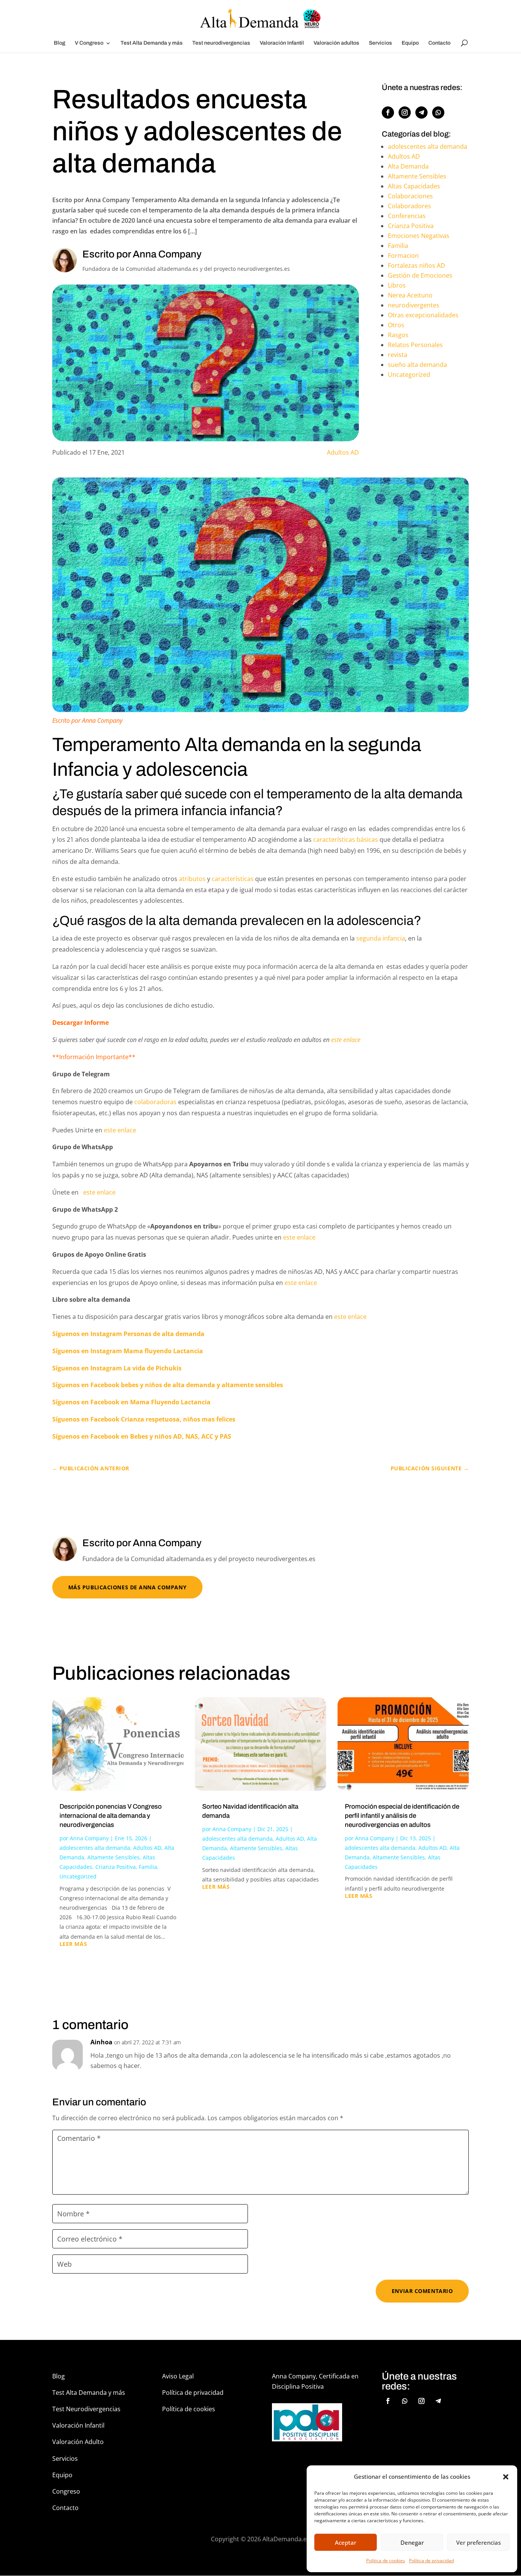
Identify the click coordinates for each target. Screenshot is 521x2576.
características (233, 879)
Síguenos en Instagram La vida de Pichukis (117, 1368)
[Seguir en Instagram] (405, 113)
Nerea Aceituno (410, 295)
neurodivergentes (414, 305)
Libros (397, 285)
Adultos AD (343, 452)
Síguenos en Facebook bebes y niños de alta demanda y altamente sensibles (168, 1385)
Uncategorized (409, 375)
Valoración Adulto (78, 2442)
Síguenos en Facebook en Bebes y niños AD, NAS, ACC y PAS (142, 1436)
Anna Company (89, 1838)
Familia (398, 246)
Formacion (403, 256)
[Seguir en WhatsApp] (438, 113)
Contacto (439, 43)
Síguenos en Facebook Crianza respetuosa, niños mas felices (144, 1419)
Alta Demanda (408, 166)
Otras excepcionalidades (423, 315)
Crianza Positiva (411, 226)
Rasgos (398, 335)
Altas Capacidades (414, 186)
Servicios (380, 43)
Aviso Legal (178, 2376)
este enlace (345, 1040)
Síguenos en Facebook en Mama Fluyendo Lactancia (132, 1402)
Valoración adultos (336, 43)
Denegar (412, 2542)
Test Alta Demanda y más (152, 43)
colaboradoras (155, 1102)
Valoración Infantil (282, 43)
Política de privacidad (431, 2561)
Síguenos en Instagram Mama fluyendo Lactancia (128, 1351)
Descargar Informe (80, 1023)
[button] (506, 2477)
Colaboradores (409, 206)
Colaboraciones (410, 196)
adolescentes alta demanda (428, 146)
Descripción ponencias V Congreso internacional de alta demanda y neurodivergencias (111, 1816)
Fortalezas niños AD (416, 265)
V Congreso (89, 43)
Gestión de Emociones (420, 275)
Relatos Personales (415, 345)
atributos (192, 879)
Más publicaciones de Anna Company (127, 1587)
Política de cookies (386, 2561)
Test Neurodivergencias (86, 2409)
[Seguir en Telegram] (421, 113)
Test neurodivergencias (221, 43)
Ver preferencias (478, 2542)
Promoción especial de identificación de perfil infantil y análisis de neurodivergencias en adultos (402, 1816)
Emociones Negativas (419, 236)
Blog (59, 43)
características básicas (345, 839)
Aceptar (346, 2542)
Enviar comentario (422, 2291)
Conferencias (407, 216)
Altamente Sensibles (417, 176)
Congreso (66, 2491)
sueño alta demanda (417, 365)
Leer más (73, 1944)
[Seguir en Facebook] (388, 113)
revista (398, 355)
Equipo (410, 43)
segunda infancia (381, 938)
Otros (396, 325)
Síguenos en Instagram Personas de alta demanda (128, 1334)
